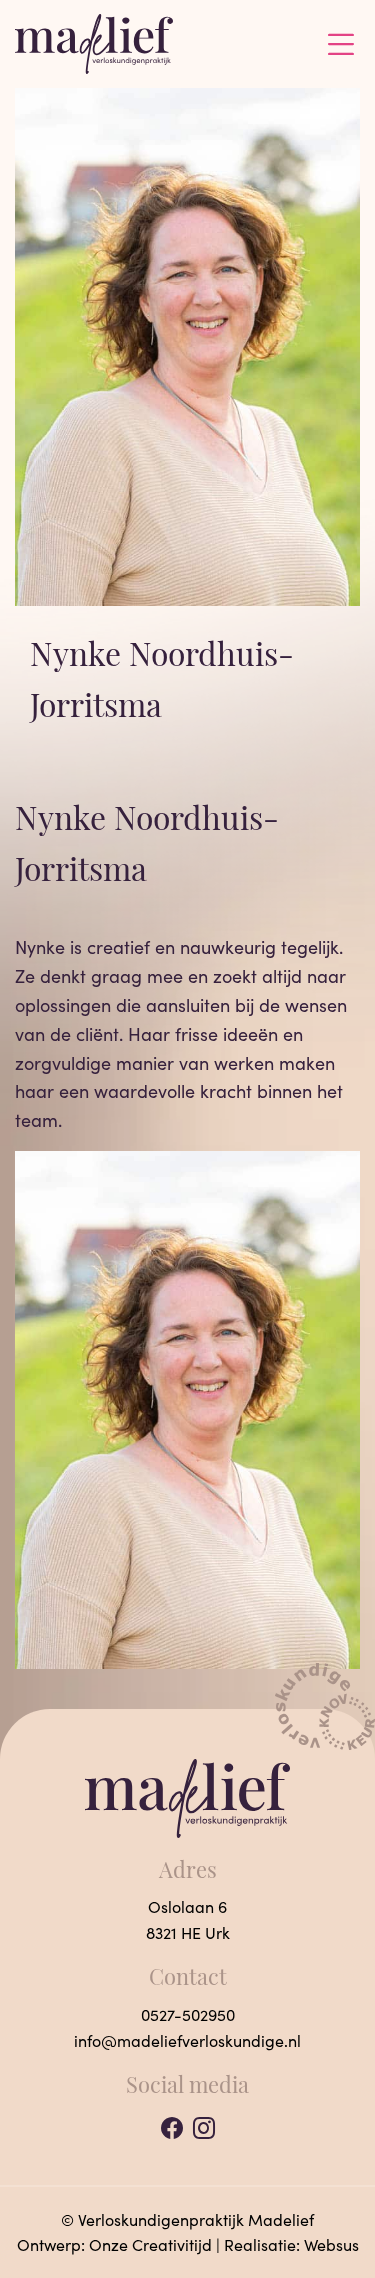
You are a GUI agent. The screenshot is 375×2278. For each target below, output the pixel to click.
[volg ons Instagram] (204, 2127)
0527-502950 (188, 2014)
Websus (331, 2244)
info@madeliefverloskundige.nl (187, 2040)
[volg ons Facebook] (172, 2127)
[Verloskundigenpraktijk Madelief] (94, 41)
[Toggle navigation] (341, 44)
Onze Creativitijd (150, 2244)
